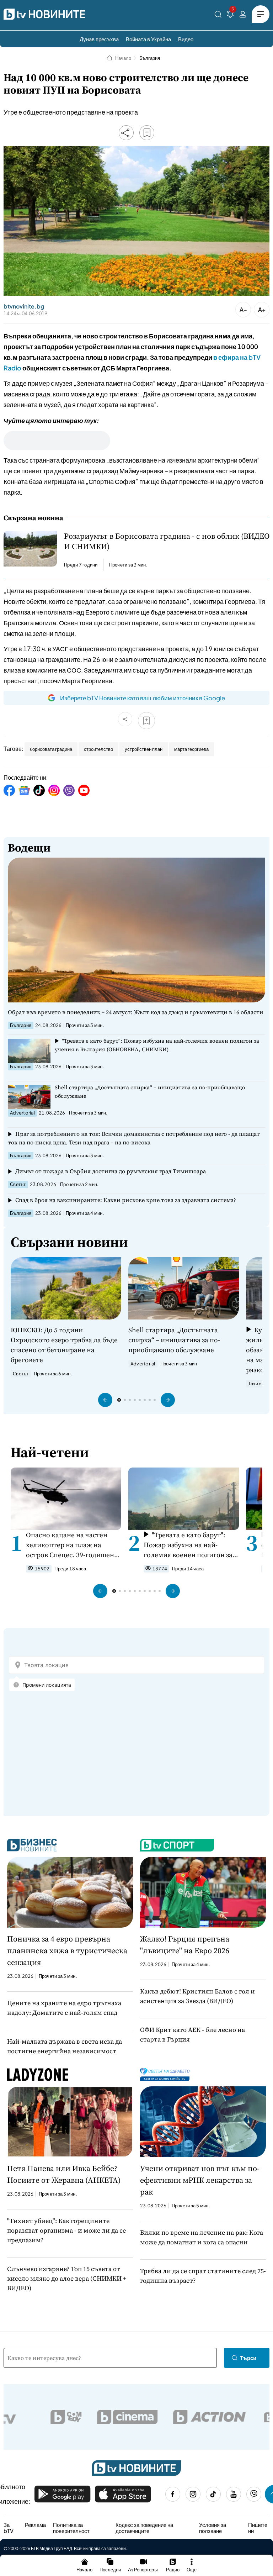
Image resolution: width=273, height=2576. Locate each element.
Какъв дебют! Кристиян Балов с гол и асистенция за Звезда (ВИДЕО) (197, 1996)
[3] (230, 15)
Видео (186, 39)
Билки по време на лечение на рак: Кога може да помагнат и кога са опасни (202, 2237)
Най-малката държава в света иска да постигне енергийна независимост (65, 2046)
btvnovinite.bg (24, 306)
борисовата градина (51, 749)
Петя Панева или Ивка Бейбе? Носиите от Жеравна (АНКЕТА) (64, 2174)
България (150, 58)
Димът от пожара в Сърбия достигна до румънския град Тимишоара (111, 1171)
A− (243, 309)
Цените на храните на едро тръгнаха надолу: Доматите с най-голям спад (64, 2008)
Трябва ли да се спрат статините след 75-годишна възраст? (203, 2276)
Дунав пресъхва (99, 39)
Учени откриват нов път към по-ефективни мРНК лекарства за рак (200, 2180)
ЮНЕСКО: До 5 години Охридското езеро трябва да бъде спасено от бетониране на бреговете (64, 1345)
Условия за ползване (213, 2528)
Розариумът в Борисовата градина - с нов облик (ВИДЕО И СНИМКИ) (167, 541)
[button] (105, 1400)
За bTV (9, 2528)
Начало (123, 58)
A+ (262, 309)
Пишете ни (258, 2528)
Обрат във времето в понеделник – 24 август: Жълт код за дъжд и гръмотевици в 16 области (136, 1012)
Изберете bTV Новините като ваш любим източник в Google (143, 698)
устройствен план (144, 749)
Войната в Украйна (148, 39)
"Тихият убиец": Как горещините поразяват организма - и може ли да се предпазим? (66, 2230)
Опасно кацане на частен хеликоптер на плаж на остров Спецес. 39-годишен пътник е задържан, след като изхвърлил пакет (70, 1545)
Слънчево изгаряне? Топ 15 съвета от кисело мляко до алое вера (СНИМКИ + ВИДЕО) (67, 2278)
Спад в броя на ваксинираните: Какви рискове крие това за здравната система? (126, 1200)
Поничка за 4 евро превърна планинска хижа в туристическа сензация (67, 1950)
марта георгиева (191, 749)
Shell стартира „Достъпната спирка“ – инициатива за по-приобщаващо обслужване (150, 1092)
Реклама (35, 2525)
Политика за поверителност (71, 2528)
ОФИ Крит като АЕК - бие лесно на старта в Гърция (192, 2034)
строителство (98, 749)
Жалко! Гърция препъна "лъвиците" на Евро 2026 (185, 1945)
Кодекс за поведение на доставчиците (144, 2528)
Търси (248, 2358)
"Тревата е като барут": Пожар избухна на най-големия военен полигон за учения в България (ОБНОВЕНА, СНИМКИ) (157, 1045)
